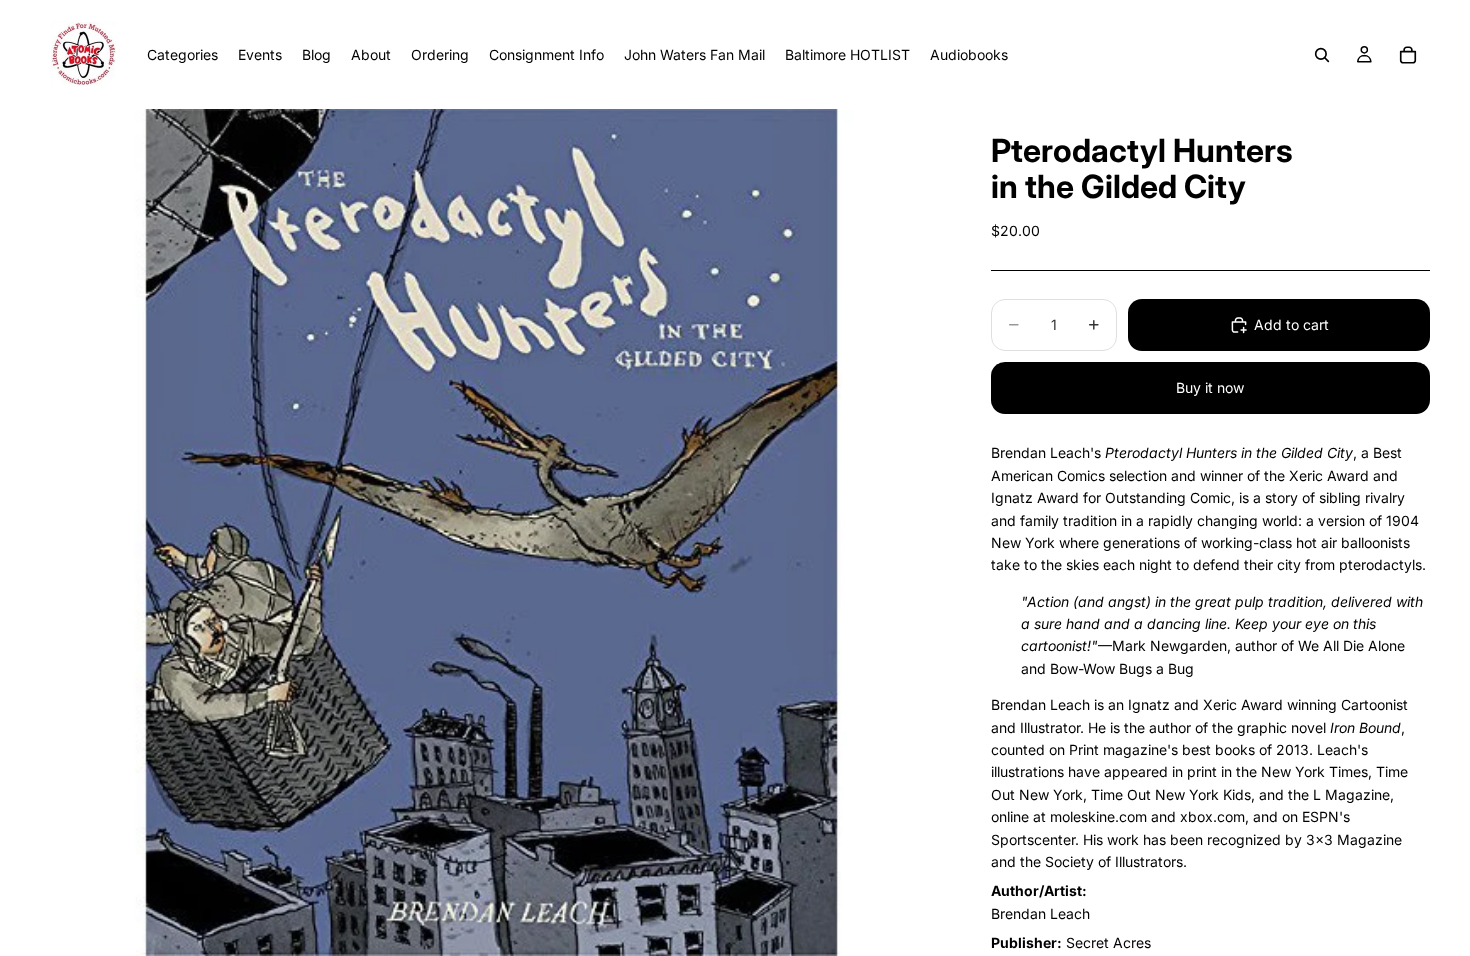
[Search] (1322, 55)
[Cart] (1408, 55)
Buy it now (1210, 387)
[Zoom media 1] (491, 532)
